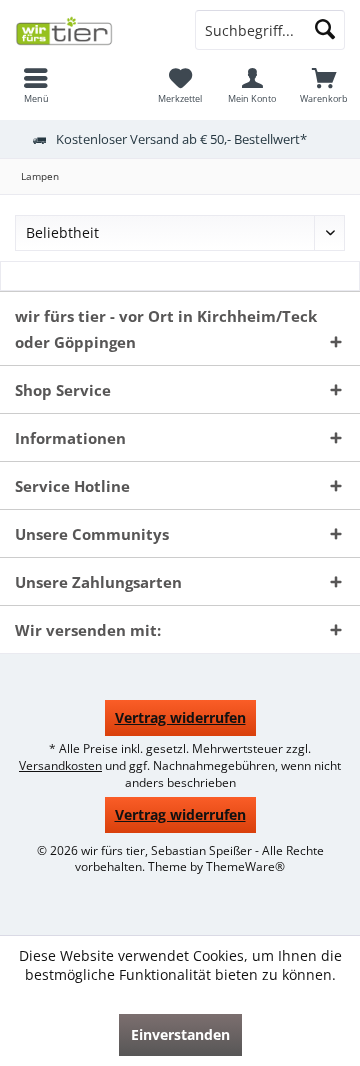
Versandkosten (60, 765)
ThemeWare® (245, 866)
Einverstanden (180, 1034)
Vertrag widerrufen (180, 717)
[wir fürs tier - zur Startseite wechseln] (90, 30)
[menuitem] (36, 85)
